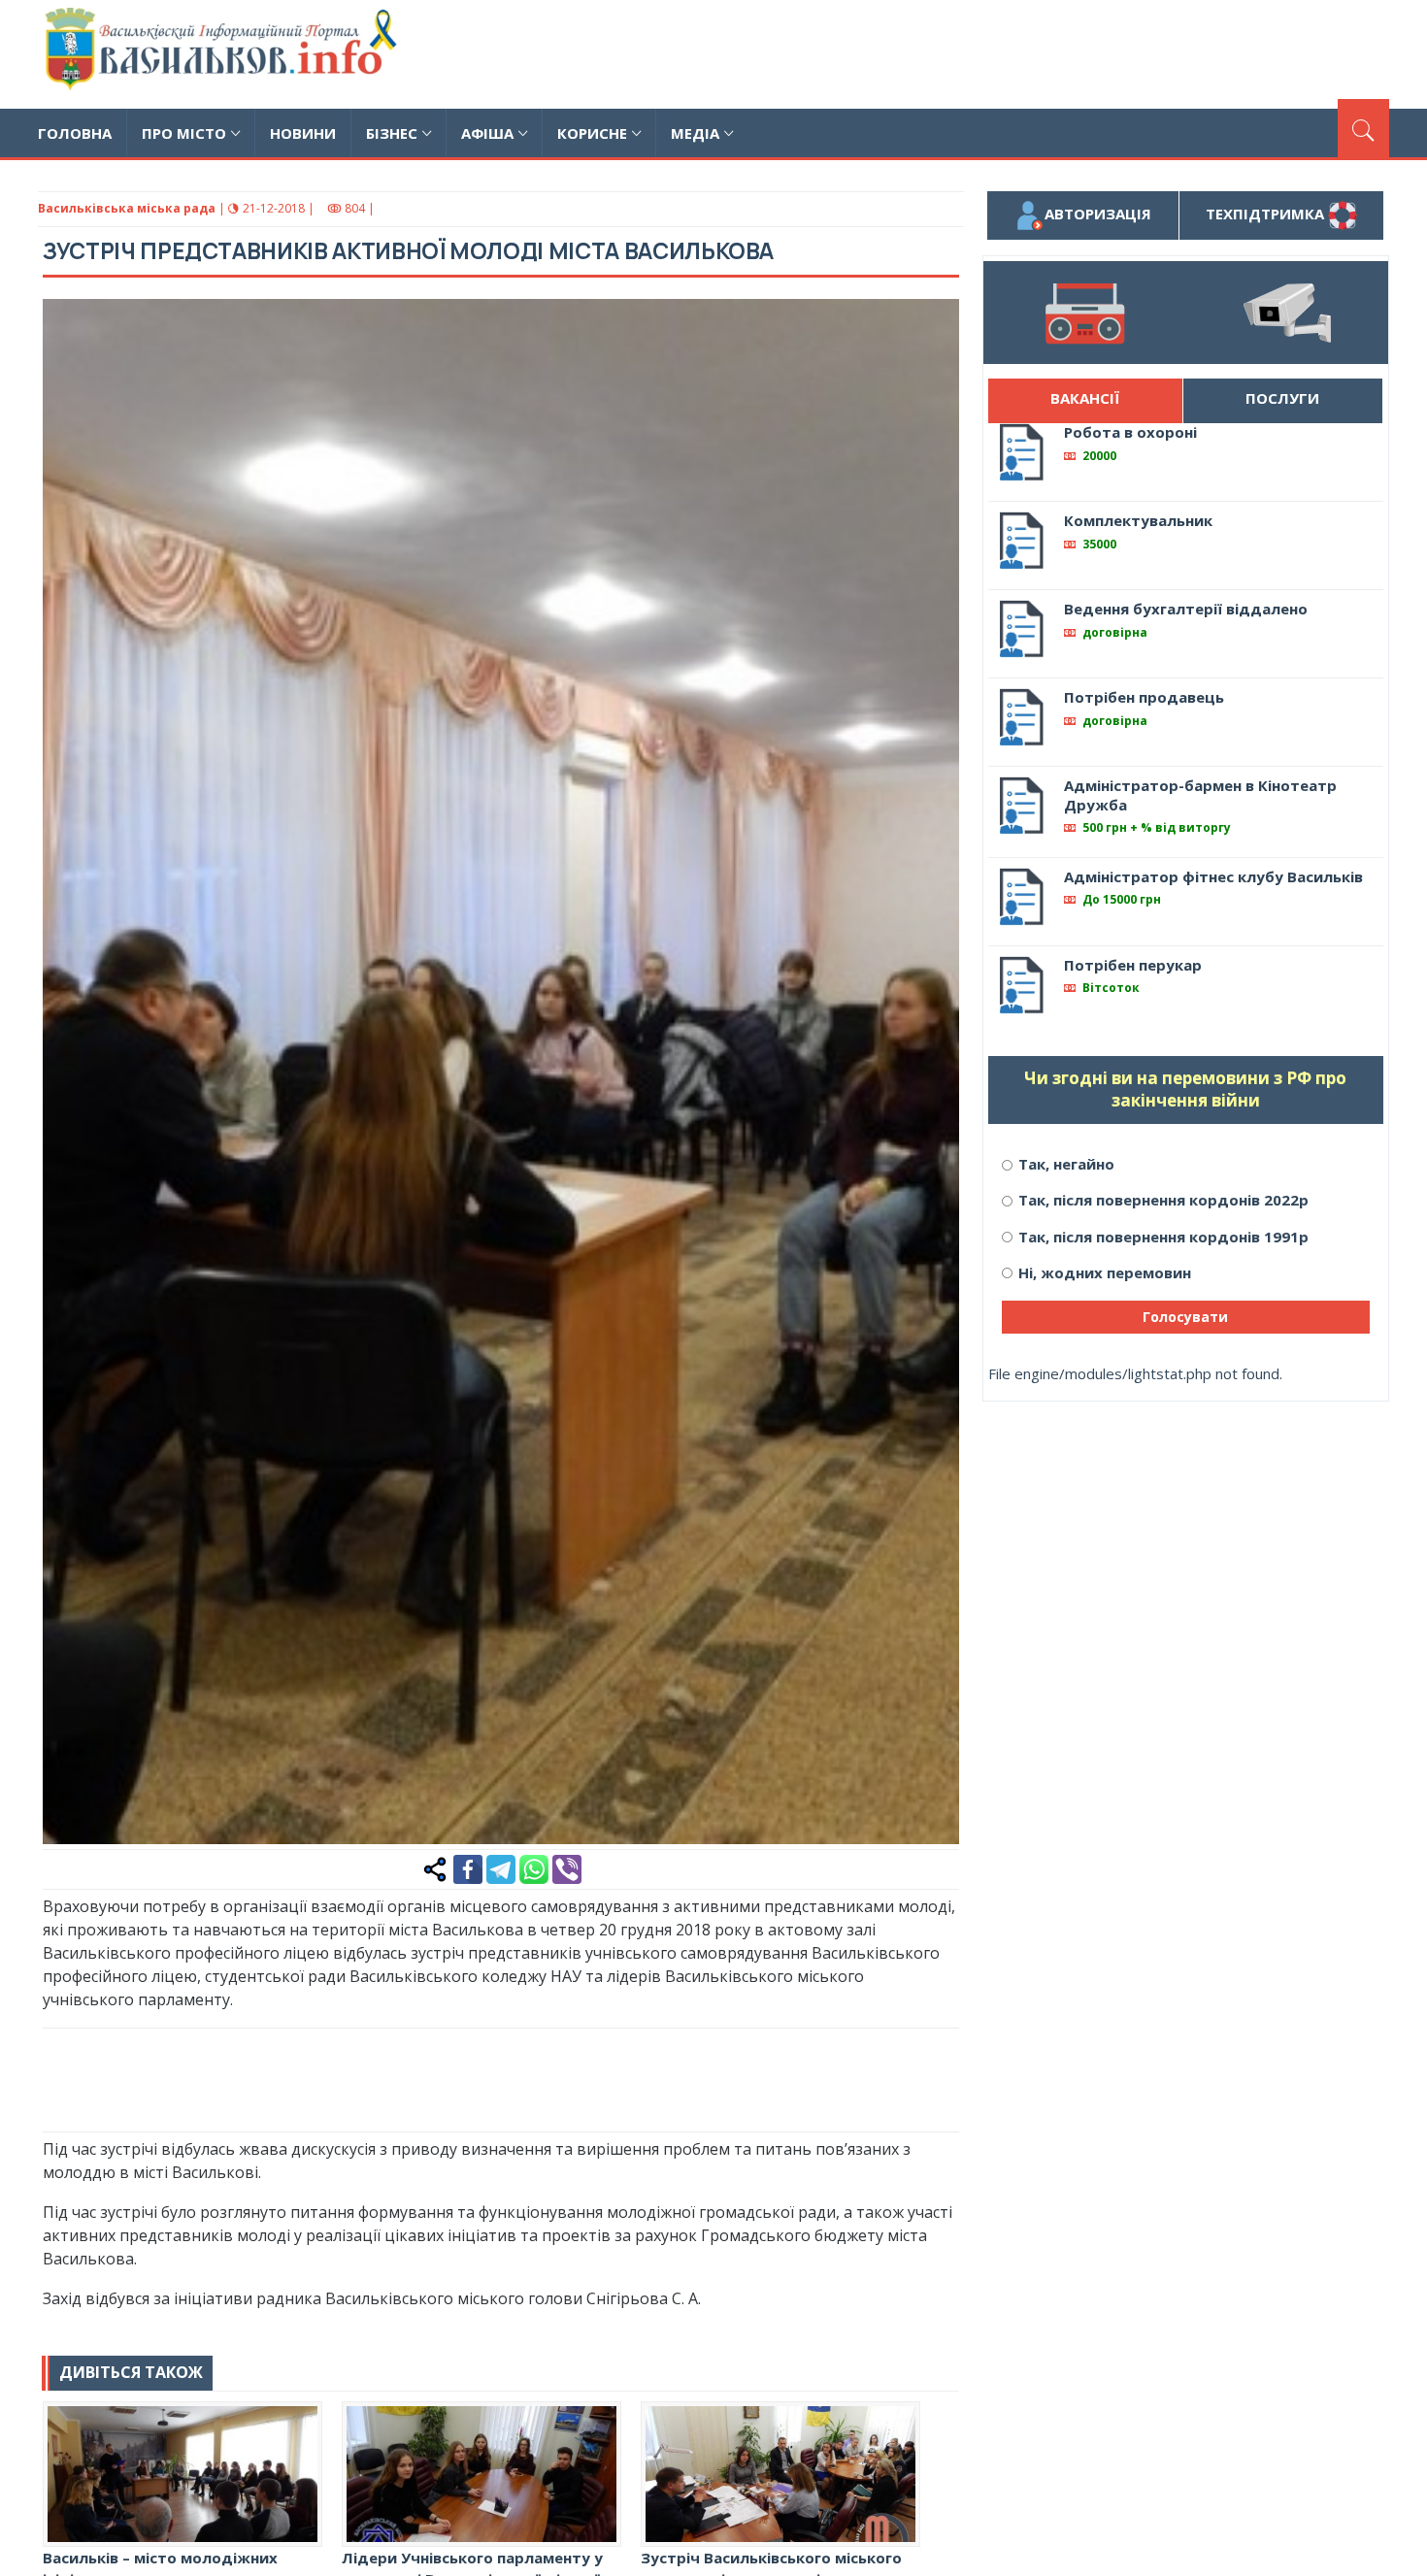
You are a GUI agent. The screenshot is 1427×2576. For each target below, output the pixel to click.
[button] (934, 324)
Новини (303, 133)
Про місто (184, 133)
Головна (75, 133)
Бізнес (392, 133)
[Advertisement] (1036, 51)
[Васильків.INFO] (225, 54)
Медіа (695, 133)
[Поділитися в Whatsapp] (534, 1867)
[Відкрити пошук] (1363, 128)
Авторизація (1098, 214)
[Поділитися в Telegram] (501, 1867)
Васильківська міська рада (127, 208)
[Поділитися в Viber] (567, 1867)
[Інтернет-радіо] (1085, 313)
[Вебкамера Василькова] (1287, 313)
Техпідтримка (1267, 214)
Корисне (592, 133)
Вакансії (1085, 398)
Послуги (1282, 398)
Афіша (487, 133)
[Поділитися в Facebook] (468, 1867)
